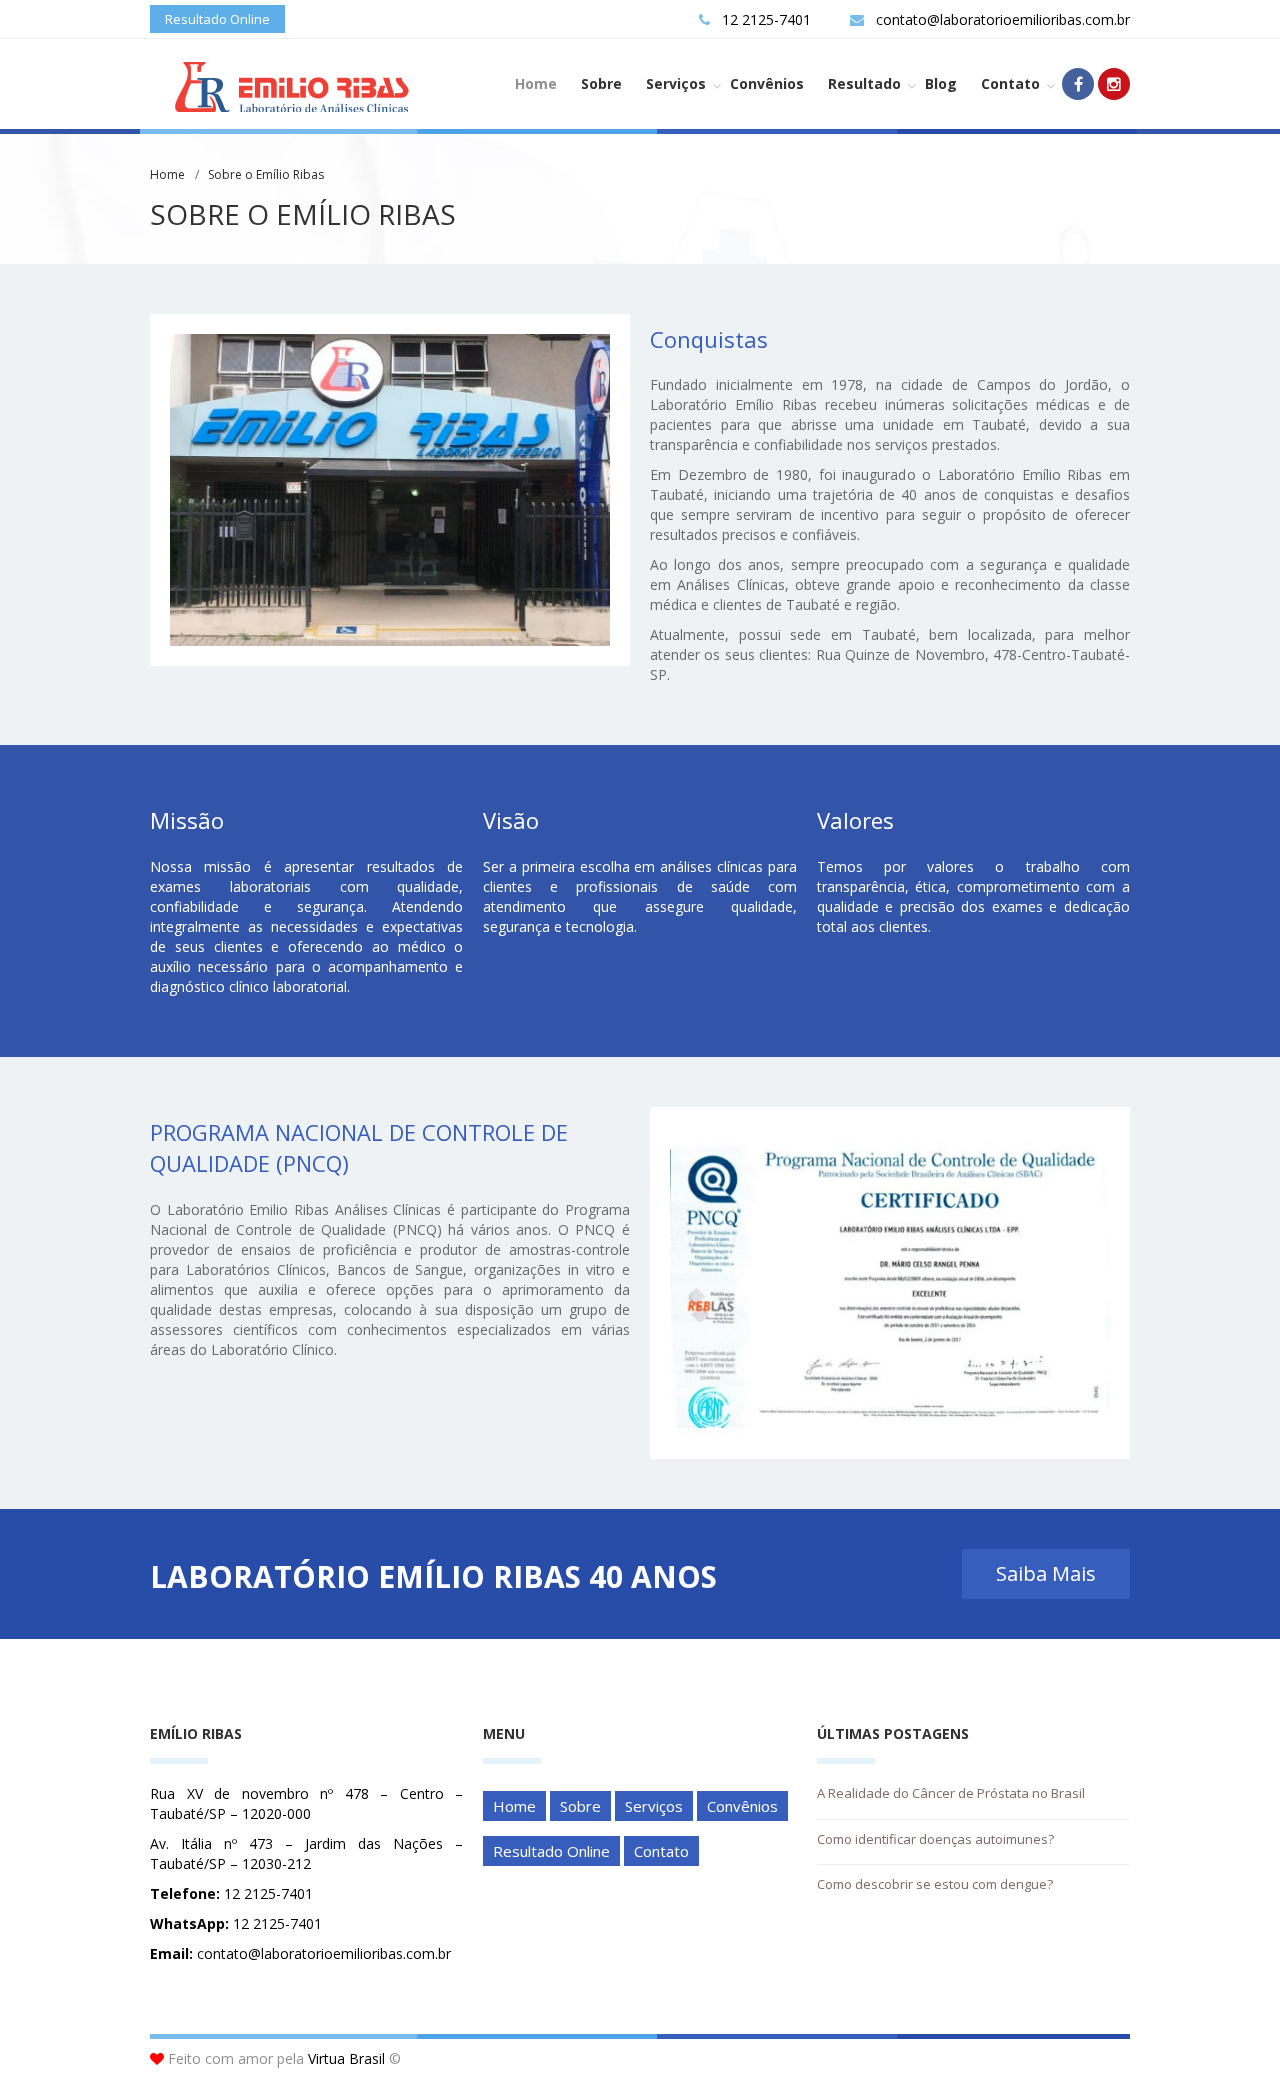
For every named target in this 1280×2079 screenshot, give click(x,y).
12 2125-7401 (766, 19)
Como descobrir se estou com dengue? (935, 1884)
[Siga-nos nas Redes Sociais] (1078, 84)
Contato (1010, 83)
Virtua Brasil (346, 2058)
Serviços (676, 83)
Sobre (601, 83)
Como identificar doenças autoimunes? (935, 1839)
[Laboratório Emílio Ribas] (284, 88)
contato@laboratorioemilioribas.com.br (1003, 19)
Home (536, 83)
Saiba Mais (1046, 1573)
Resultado (864, 83)
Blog (941, 83)
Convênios (767, 83)
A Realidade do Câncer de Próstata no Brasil (951, 1793)
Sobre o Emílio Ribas (266, 174)
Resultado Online (217, 19)
